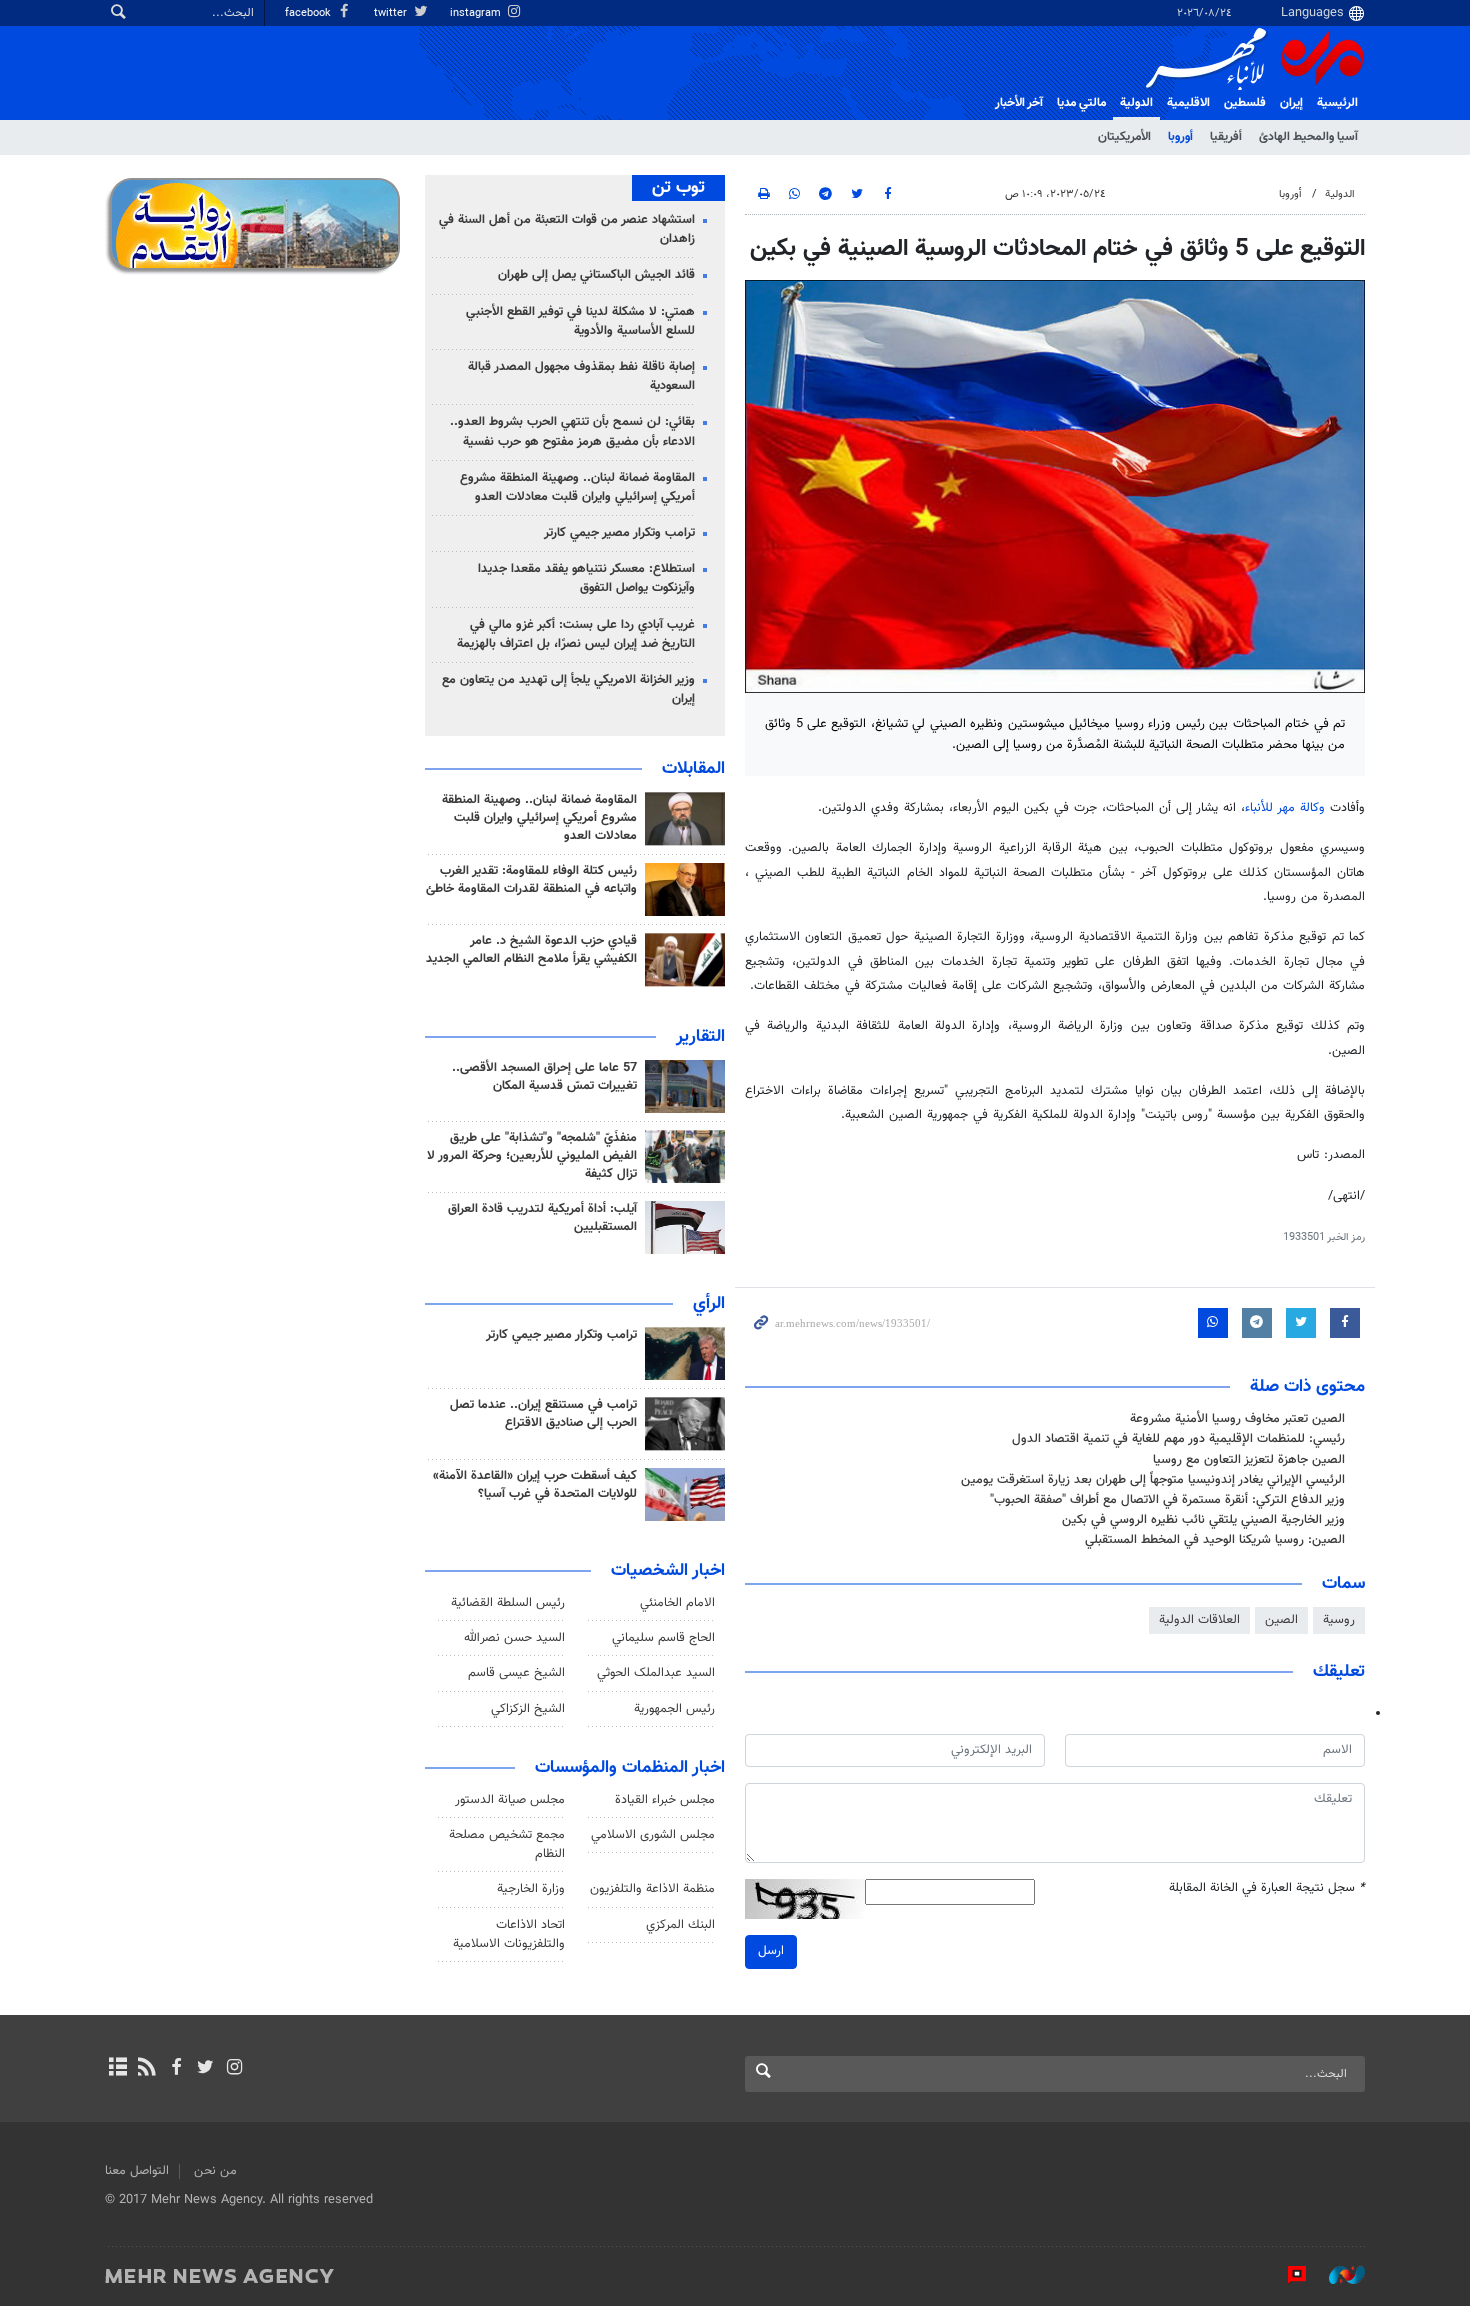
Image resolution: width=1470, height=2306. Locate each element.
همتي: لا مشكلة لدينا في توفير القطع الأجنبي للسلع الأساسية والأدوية (580, 321)
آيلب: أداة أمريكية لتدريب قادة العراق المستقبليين (542, 1218)
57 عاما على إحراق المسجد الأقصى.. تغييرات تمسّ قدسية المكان (544, 1077)
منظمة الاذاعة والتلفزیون (652, 1889)
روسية (1339, 1620)
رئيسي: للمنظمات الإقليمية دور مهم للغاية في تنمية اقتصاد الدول (1178, 1439)
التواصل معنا (137, 2171)
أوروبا (1180, 137)
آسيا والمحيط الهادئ (1308, 137)
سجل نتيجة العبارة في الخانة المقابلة (1267, 1888)
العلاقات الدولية (1199, 1620)
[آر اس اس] (146, 2069)
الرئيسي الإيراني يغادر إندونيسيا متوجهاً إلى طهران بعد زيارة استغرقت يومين (1153, 1480)
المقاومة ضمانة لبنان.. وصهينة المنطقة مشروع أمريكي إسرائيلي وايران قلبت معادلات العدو (577, 487)
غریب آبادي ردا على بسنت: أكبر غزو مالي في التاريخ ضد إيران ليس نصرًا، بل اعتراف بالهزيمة (576, 634)
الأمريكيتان (1124, 137)
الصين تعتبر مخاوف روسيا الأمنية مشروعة (1237, 1419)
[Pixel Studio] (1287, 2275)
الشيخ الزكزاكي (528, 1709)
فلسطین (1245, 103)
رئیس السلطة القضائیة (508, 1603)
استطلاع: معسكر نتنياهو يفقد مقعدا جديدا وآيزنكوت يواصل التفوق (586, 578)
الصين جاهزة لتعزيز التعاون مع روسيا (1249, 1460)
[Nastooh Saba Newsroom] (1337, 2275)
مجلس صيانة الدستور (510, 1800)
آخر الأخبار (1019, 103)
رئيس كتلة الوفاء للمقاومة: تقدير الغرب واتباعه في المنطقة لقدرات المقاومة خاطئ (531, 880)
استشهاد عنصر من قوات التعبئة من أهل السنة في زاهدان (567, 229)
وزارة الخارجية (531, 1889)
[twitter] (205, 2069)
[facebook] (175, 2069)
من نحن (215, 2171)
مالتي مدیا (1081, 103)
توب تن (678, 188)
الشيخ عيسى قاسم (516, 1673)
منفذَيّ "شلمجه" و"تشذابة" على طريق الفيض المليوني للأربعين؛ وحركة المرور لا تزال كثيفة (532, 1156)
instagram (477, 13)
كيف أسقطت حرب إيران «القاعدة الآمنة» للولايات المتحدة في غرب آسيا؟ (535, 1485)
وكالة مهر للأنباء (1285, 808)
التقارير (700, 1037)
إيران (1291, 103)
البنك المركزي (680, 1925)
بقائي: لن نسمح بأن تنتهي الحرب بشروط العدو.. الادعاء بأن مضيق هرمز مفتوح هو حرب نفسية (572, 431)
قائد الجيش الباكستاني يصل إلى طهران (596, 275)
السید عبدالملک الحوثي (656, 1673)
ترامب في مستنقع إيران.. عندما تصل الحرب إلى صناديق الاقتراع (543, 1414)
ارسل (771, 1951)
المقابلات (693, 769)
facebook (309, 13)
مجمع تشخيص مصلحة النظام (507, 1844)
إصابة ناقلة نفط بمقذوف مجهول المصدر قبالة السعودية (581, 376)
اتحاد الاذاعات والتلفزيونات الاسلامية (509, 1934)
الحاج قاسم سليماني (663, 1638)
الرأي (709, 1304)
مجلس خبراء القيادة (665, 1800)
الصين (1281, 1620)
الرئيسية (1337, 103)
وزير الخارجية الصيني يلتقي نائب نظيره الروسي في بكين (1203, 1520)
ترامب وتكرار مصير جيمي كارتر (619, 533)
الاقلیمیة (1188, 103)
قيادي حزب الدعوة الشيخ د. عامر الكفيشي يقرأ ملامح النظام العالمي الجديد (531, 950)
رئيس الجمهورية (674, 1709)
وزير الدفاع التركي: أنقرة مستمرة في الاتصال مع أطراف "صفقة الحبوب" (1167, 1500)
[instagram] (234, 2069)
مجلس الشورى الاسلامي (653, 1835)
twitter (392, 13)
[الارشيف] (117, 2069)
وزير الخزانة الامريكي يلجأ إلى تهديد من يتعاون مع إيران (568, 689)
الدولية (1136, 103)
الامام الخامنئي (677, 1603)
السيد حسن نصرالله (514, 1638)
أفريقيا (1226, 137)
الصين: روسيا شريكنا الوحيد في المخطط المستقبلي (1215, 1540)
